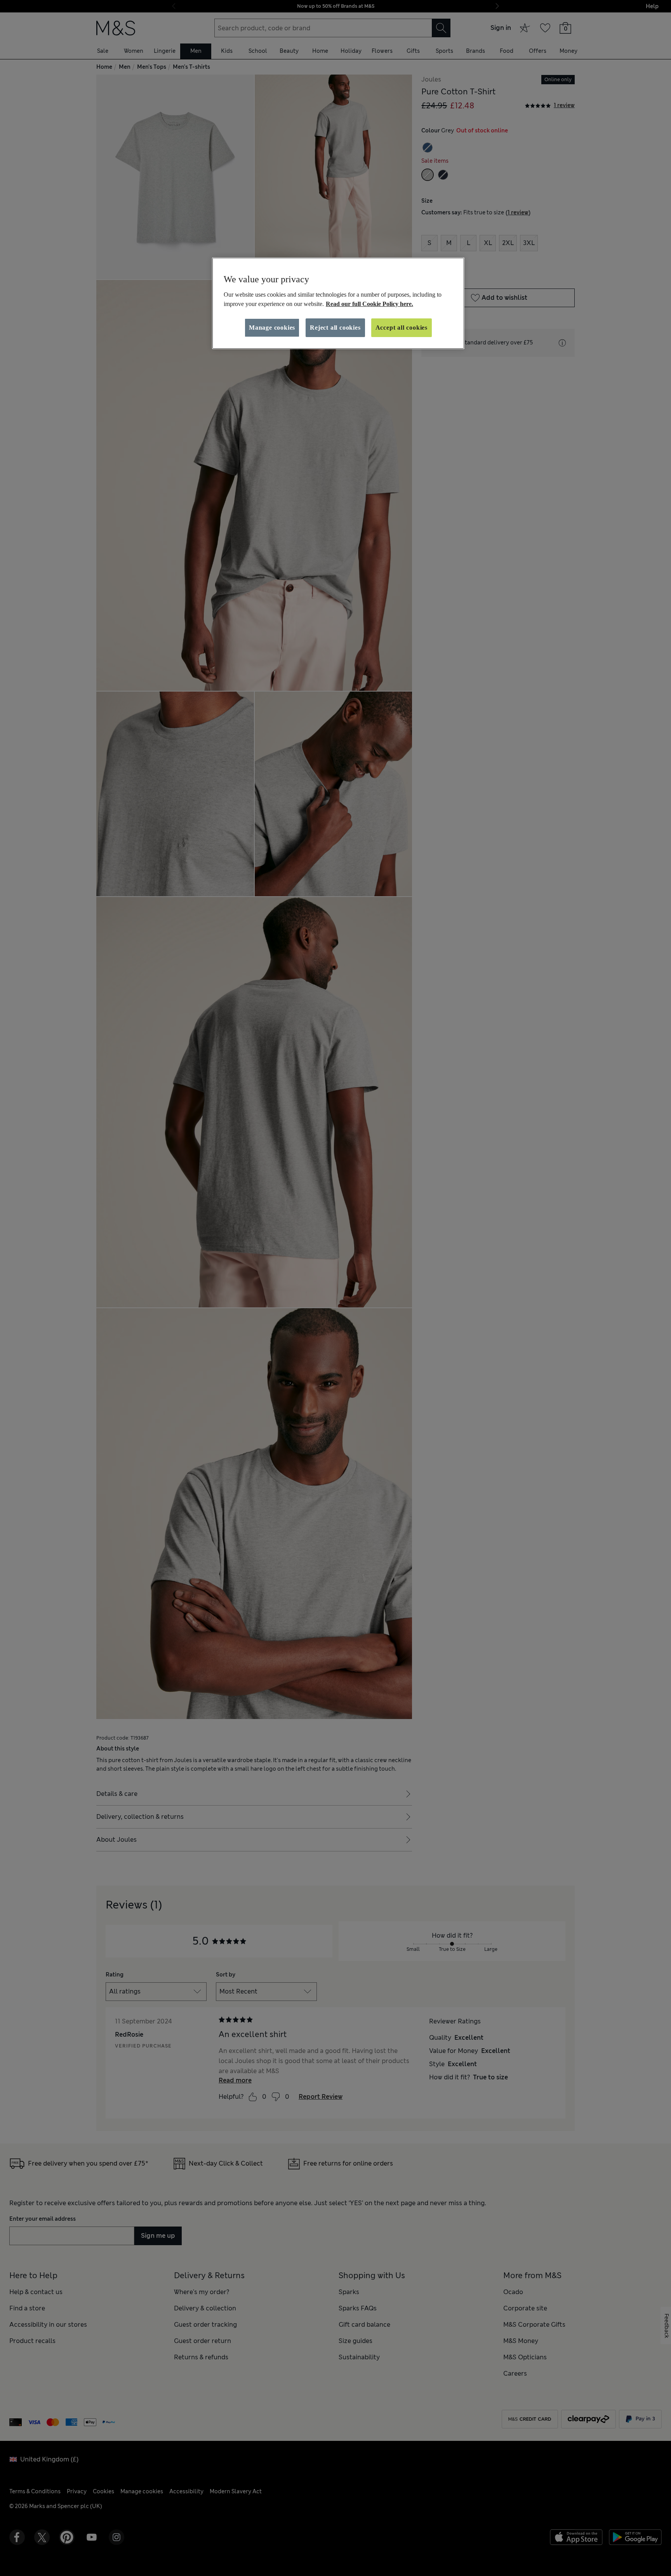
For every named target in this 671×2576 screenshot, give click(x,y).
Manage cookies (272, 328)
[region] (338, 303)
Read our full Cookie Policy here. (369, 304)
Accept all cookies (402, 328)
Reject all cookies (335, 328)
